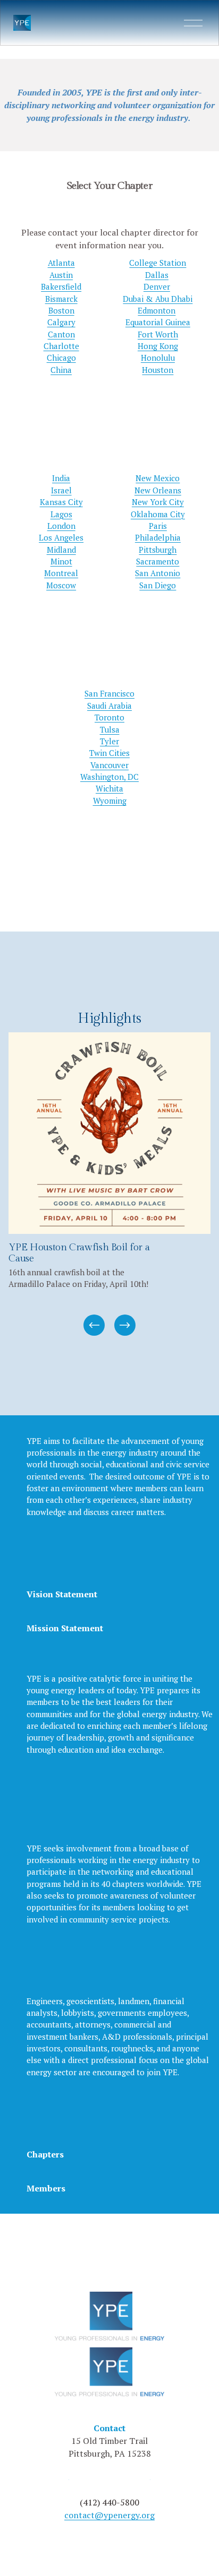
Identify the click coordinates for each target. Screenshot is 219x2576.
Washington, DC (109, 777)
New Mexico (158, 478)
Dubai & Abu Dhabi (158, 299)
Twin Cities (109, 753)
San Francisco (109, 693)
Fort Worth (158, 334)
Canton (61, 334)
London (61, 526)
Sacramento (158, 561)
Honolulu (158, 358)
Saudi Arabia (109, 706)
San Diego (158, 585)
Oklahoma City (158, 514)
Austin (61, 275)
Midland (61, 550)
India (61, 478)
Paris (158, 526)
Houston (158, 370)
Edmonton (157, 310)
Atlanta (61, 263)
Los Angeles (61, 537)
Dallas (157, 275)
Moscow (61, 585)
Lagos (61, 514)
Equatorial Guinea (158, 322)
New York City (158, 502)
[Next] (125, 1325)
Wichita (109, 788)
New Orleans (158, 490)
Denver (157, 286)
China (61, 370)
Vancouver (109, 765)
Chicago (61, 358)
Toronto (109, 717)
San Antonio (158, 573)
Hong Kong (158, 346)
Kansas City (61, 502)
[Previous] (94, 1325)
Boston (61, 310)
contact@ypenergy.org (109, 2515)
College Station (158, 263)
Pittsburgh (158, 550)
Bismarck (61, 299)
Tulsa (110, 729)
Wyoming (110, 800)
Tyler (109, 741)
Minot (61, 561)
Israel (61, 490)
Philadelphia (158, 537)
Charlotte (61, 346)
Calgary (61, 322)
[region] (109, 1185)
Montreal (61, 573)
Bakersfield (61, 286)
